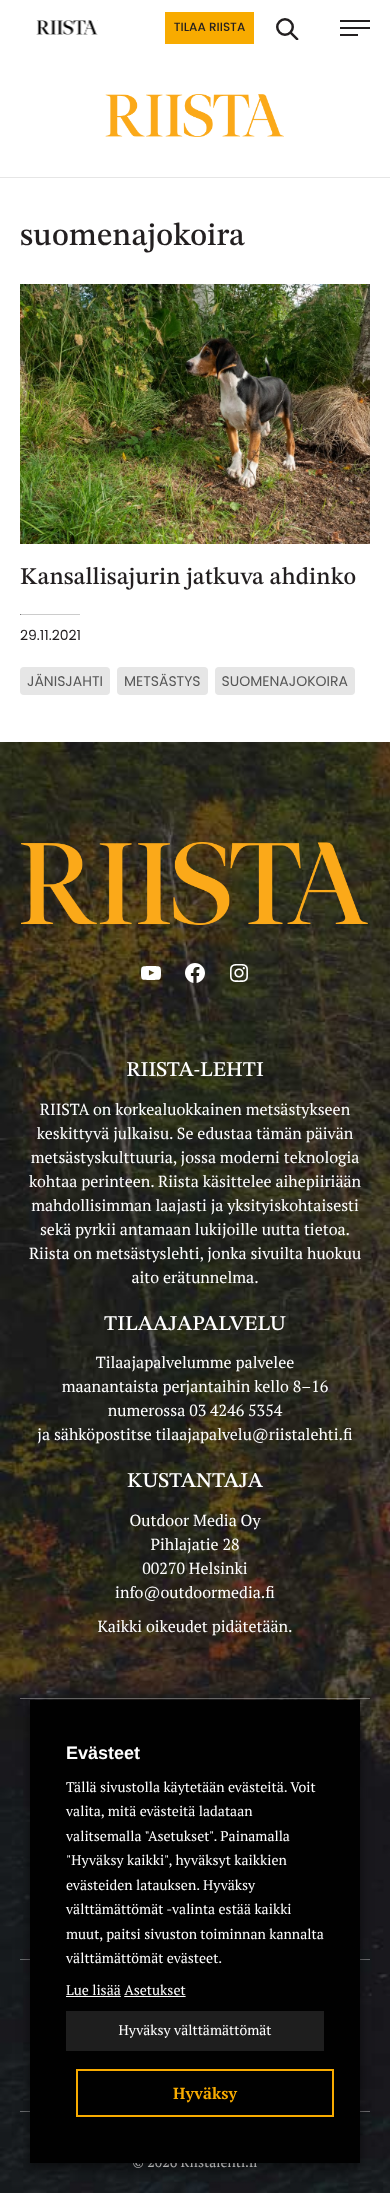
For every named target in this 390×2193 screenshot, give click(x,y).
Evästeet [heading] (103, 1753)
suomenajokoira (285, 681)
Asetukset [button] (154, 1990)
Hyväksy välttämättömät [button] (194, 2030)
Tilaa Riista (209, 27)
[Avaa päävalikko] (355, 28)
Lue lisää (93, 1990)
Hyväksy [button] (205, 2093)
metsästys (162, 681)
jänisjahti (65, 681)
